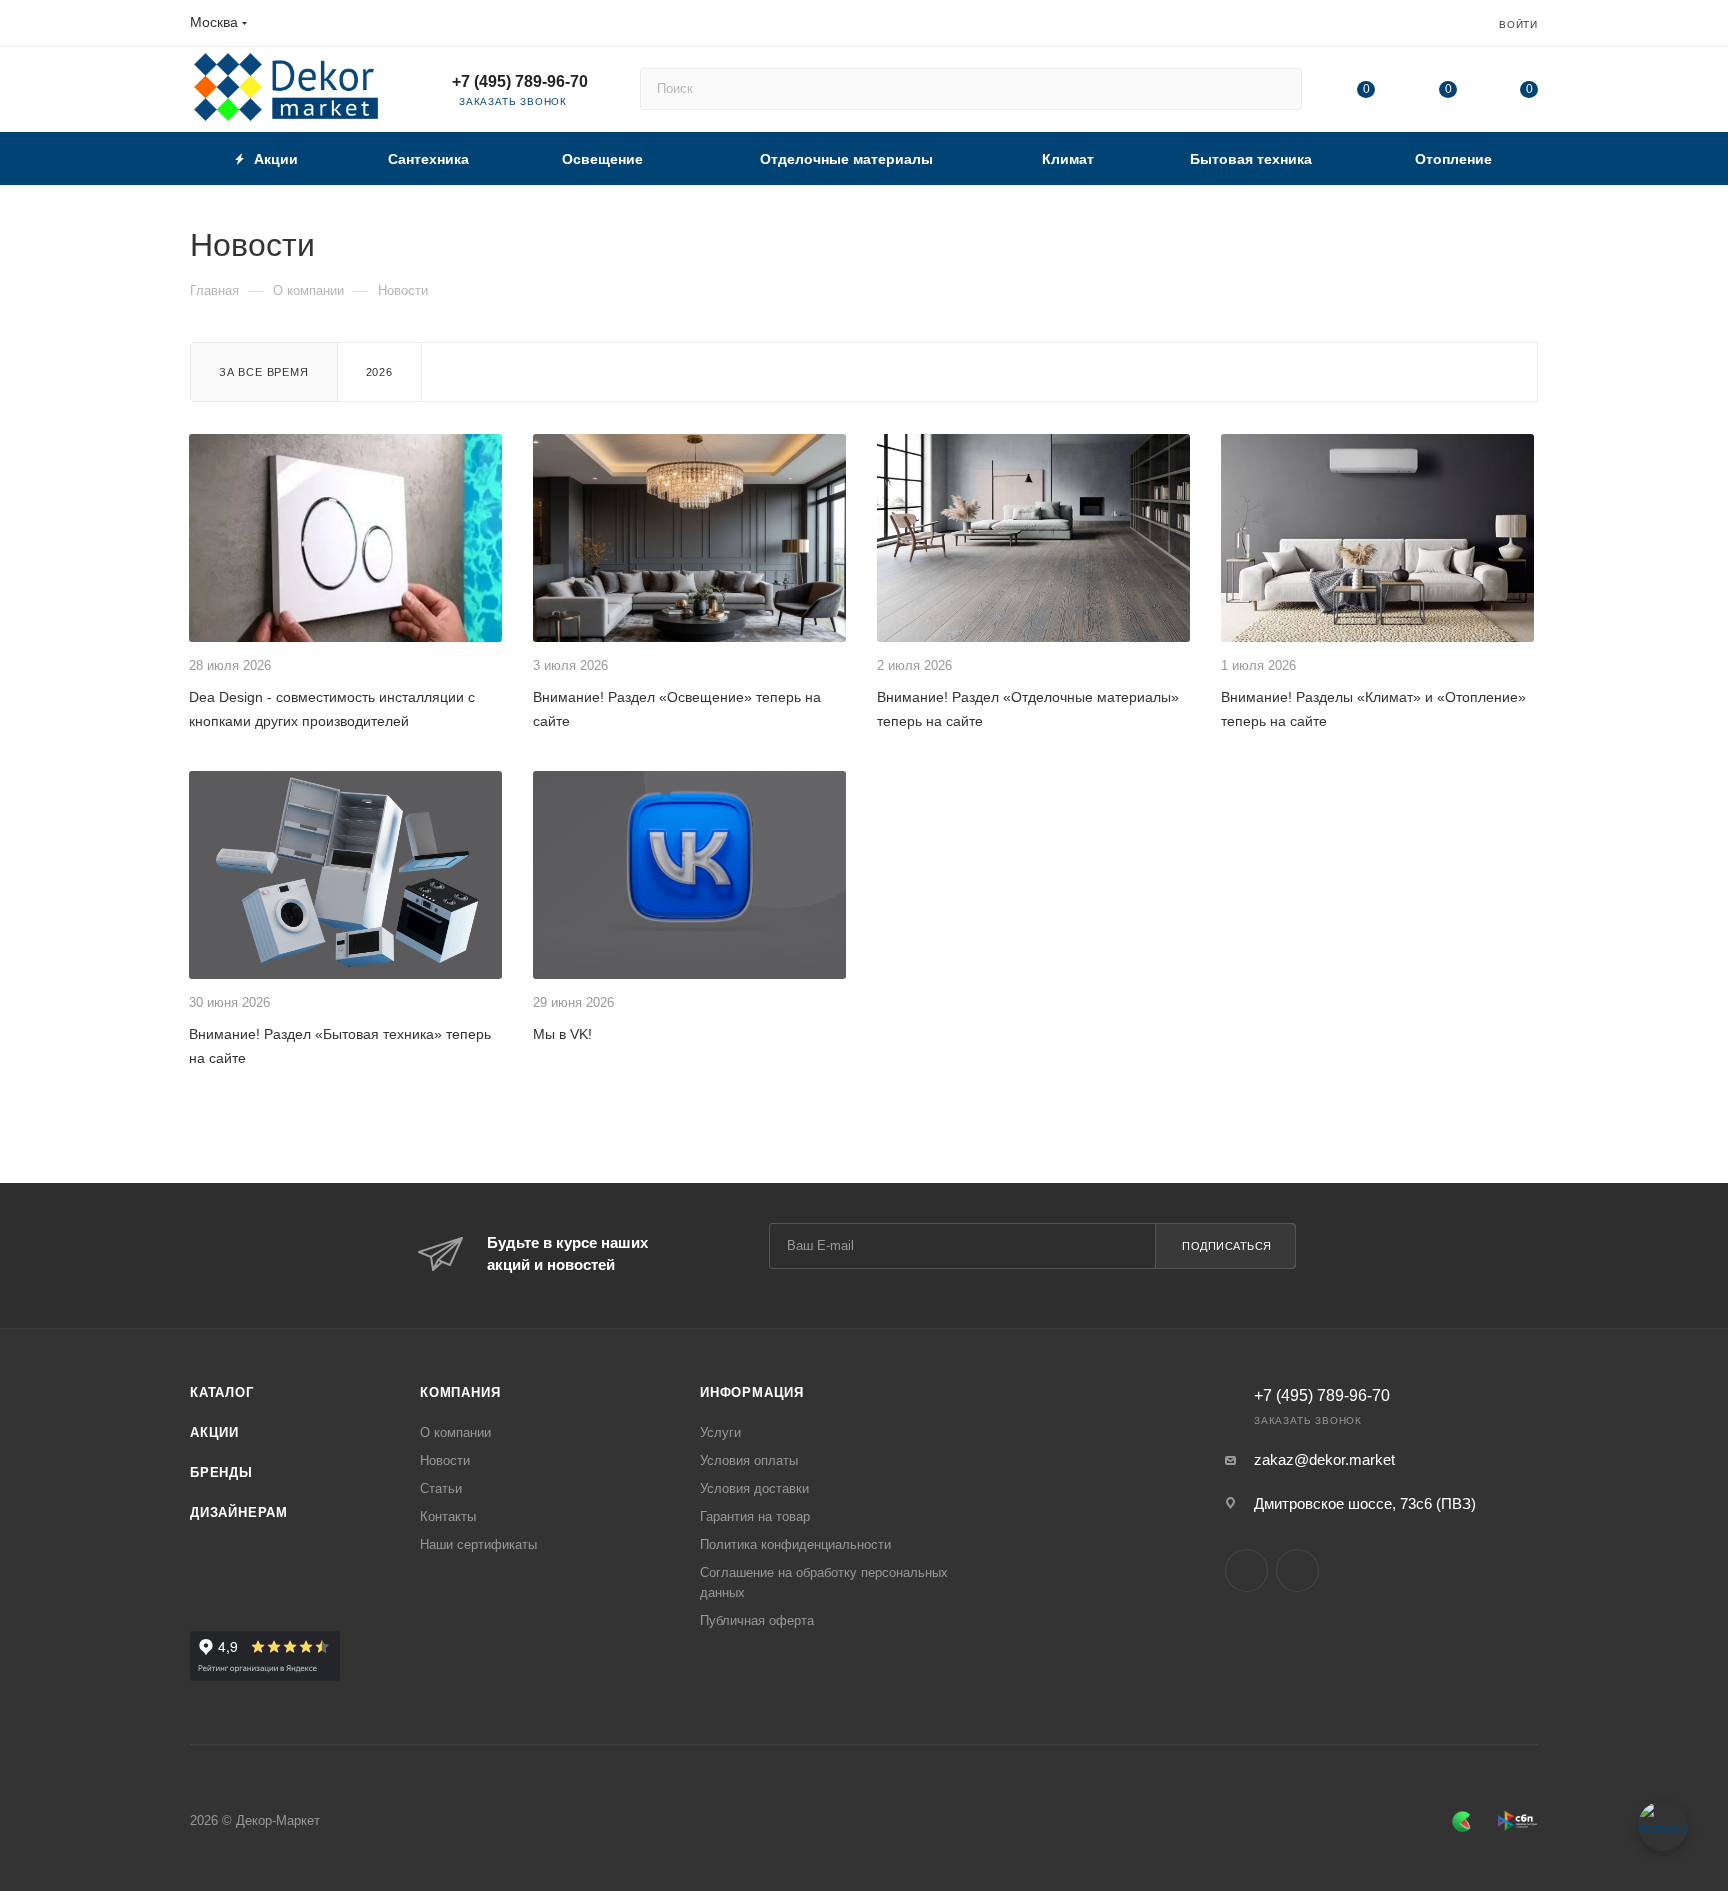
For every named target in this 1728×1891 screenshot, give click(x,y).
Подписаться (1227, 1246)
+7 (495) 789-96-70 (520, 81)
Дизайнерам (239, 1512)
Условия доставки (754, 1488)
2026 (379, 372)
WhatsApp (1297, 1570)
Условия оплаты (749, 1460)
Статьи (441, 1488)
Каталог (222, 1392)
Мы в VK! (562, 1034)
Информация (752, 1392)
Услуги (720, 1432)
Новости (445, 1460)
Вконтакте (1246, 1570)
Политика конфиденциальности (795, 1544)
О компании (455, 1432)
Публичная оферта (757, 1620)
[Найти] (1277, 89)
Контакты (448, 1516)
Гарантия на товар (755, 1516)
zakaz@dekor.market (1324, 1459)
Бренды (221, 1472)
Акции (214, 1432)
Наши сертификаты (478, 1544)
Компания (460, 1392)
